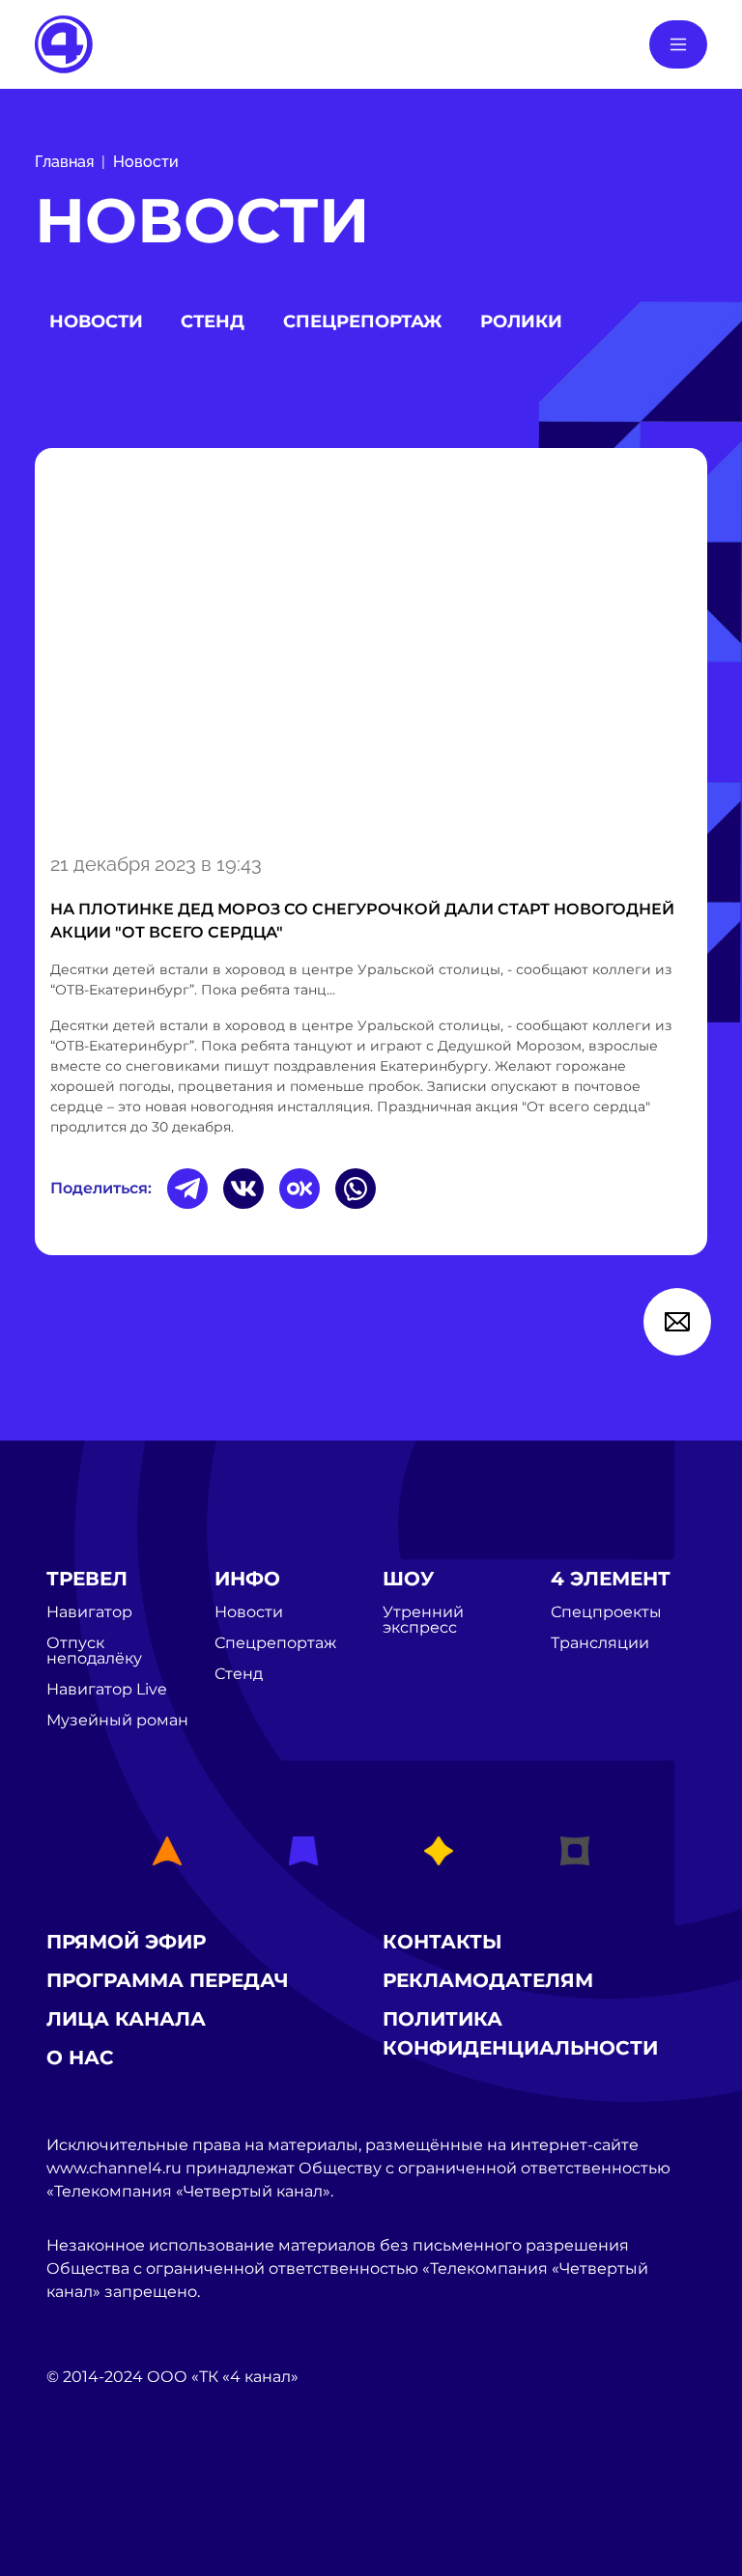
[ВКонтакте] (243, 1189)
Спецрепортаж (362, 322)
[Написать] (677, 1322)
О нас (80, 2058)
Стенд (213, 322)
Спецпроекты (606, 1612)
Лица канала (126, 2019)
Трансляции (600, 1643)
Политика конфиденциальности (520, 2033)
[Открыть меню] (678, 44)
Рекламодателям (488, 1980)
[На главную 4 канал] (64, 43)
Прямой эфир (126, 1942)
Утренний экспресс (423, 1620)
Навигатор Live (107, 1690)
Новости (146, 162)
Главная (64, 162)
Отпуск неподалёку (94, 1651)
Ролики (521, 322)
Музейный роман (117, 1721)
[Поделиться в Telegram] (187, 1189)
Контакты (442, 1942)
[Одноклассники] (300, 1189)
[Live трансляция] (89, 2486)
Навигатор (89, 1612)
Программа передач (168, 1980)
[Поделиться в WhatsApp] (356, 1189)
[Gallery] (371, 647)
